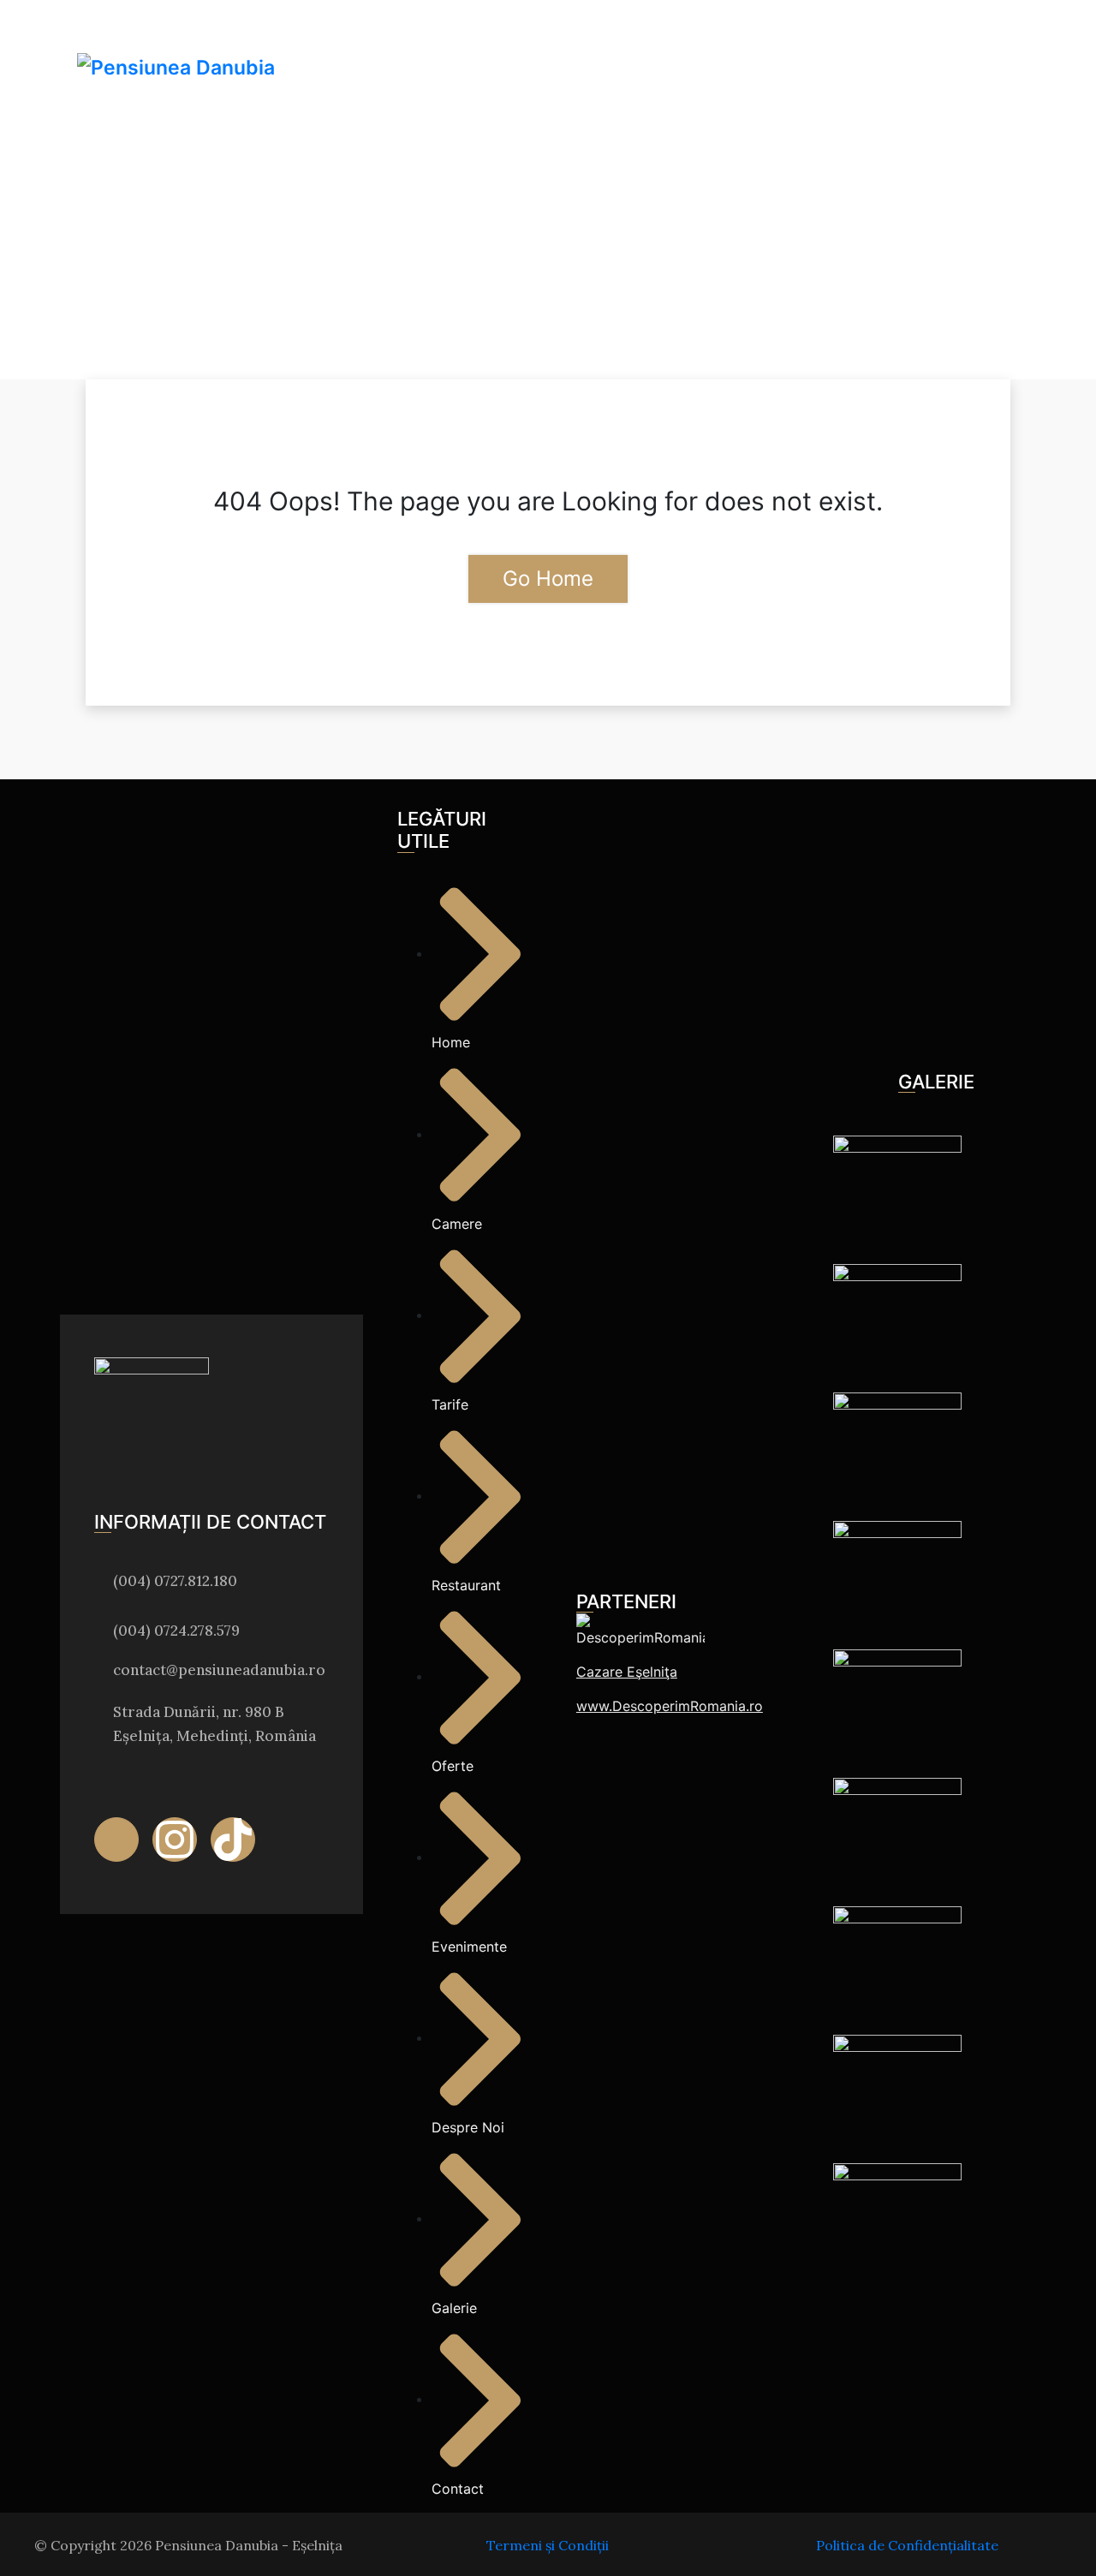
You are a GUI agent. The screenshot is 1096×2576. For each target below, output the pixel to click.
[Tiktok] (233, 1840)
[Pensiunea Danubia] (176, 68)
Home (422, 39)
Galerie (907, 39)
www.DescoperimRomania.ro (670, 1706)
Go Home (548, 578)
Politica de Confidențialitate (907, 2545)
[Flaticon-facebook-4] (116, 1840)
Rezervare (957, 113)
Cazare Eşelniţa (627, 1672)
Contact (987, 39)
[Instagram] (175, 1840)
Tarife (562, 39)
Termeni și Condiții (548, 2545)
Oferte (733, 39)
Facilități (640, 39)
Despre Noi (819, 39)
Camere (490, 39)
